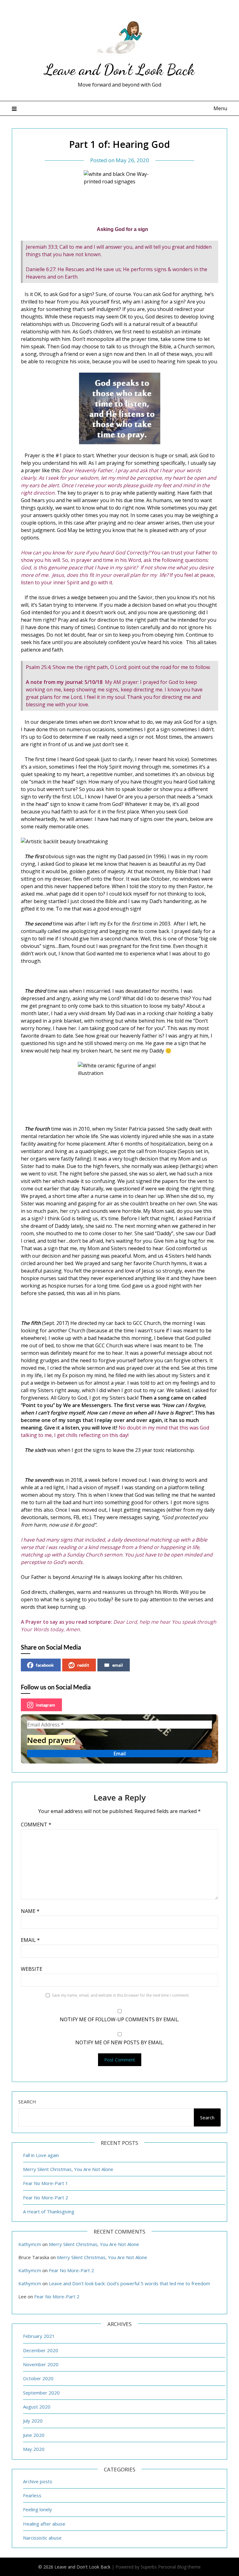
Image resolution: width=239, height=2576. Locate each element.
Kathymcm (30, 2244)
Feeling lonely (37, 2509)
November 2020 (41, 2364)
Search (27, 2102)
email (118, 1665)
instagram (45, 1705)
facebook (45, 1665)
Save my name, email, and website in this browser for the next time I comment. (121, 1995)
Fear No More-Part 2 (46, 2197)
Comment (36, 1825)
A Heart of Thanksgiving (49, 2211)
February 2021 (39, 2336)
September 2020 (41, 2393)
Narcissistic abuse (42, 2538)
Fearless (32, 2495)
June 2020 (34, 2435)
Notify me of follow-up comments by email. (119, 2019)
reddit (83, 1665)
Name (30, 1911)
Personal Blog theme (179, 2567)
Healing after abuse (44, 2524)
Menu (220, 108)
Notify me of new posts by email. (120, 2042)
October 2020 (38, 2378)
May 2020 (34, 2449)
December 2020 (41, 2350)
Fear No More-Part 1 (46, 2183)
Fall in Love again (41, 2155)
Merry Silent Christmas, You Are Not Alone (68, 2169)
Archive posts (38, 2481)
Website (32, 1969)
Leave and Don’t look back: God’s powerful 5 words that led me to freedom (129, 2283)
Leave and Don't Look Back (119, 70)
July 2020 (33, 2421)
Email (30, 1940)
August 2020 (37, 2407)
